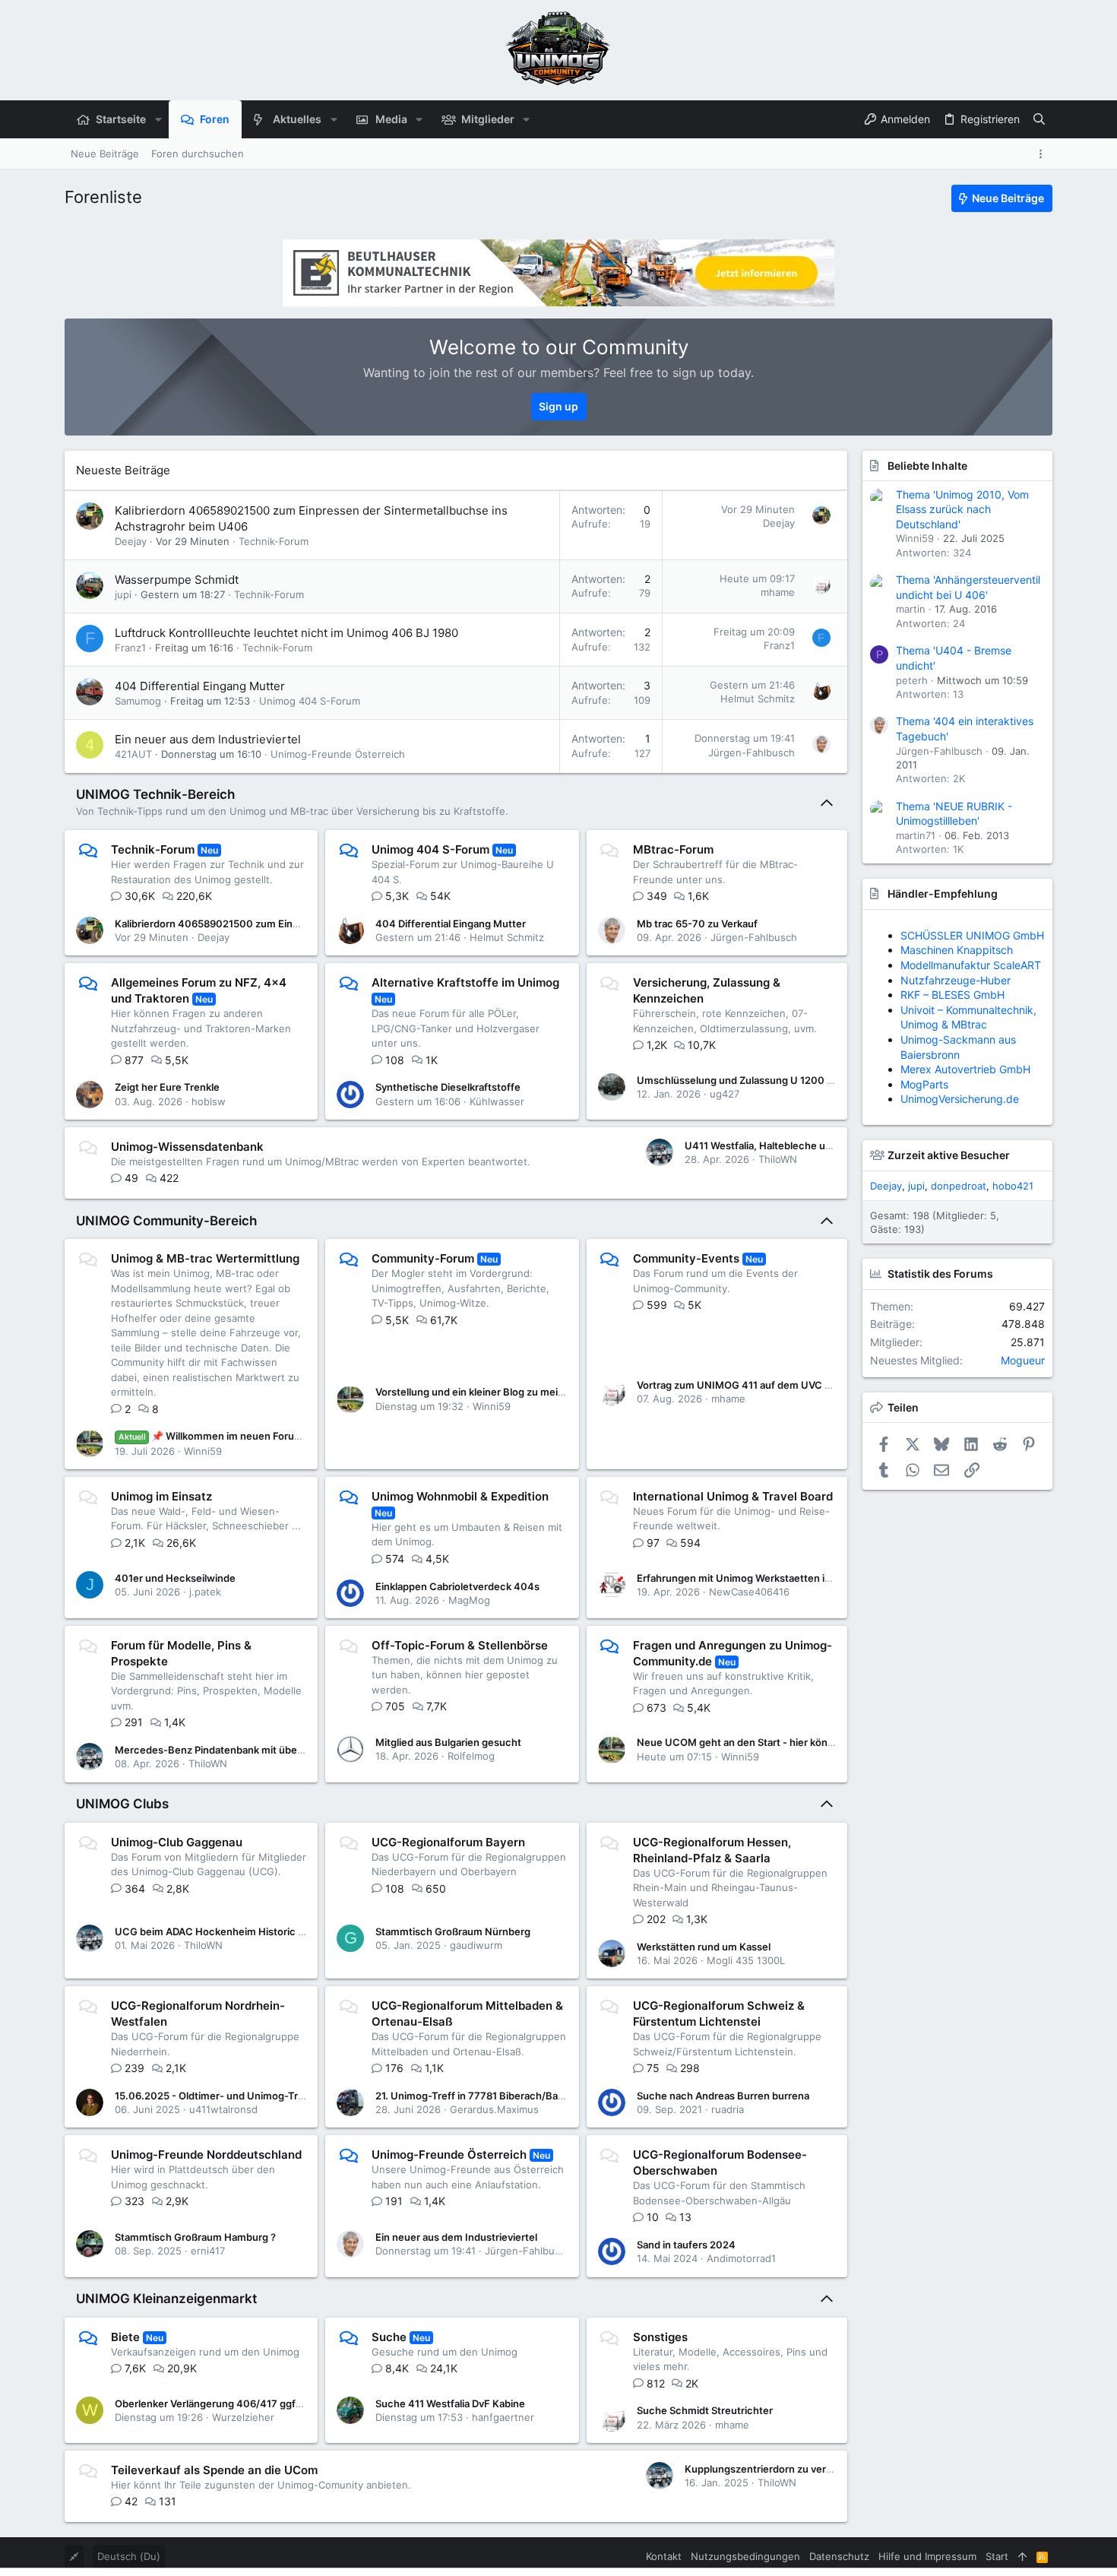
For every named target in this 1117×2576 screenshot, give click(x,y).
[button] (158, 119)
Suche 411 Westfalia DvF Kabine (450, 2403)
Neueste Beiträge (123, 470)
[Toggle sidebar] (1043, 154)
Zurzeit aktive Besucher (949, 1155)
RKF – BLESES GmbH (952, 995)
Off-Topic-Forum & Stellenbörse (460, 1645)
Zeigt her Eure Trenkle (167, 1087)
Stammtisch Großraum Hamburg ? (195, 2237)
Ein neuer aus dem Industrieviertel (208, 739)
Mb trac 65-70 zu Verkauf (697, 924)
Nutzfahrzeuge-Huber (956, 980)
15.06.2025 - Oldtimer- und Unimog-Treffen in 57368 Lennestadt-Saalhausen (298, 2096)
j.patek (205, 1592)
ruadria (728, 2109)
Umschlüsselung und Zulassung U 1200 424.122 (751, 1080)
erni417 (208, 2251)
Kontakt (664, 2556)
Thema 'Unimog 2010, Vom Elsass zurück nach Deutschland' (962, 509)
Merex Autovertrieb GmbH (965, 1069)
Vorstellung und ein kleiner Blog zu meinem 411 (486, 1392)
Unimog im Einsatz (161, 1496)
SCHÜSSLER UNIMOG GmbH (972, 935)
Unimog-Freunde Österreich (338, 754)
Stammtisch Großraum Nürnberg (453, 1931)
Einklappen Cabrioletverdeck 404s (457, 1586)
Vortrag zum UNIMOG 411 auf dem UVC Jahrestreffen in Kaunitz (788, 1385)
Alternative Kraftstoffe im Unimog (465, 982)
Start (997, 2556)
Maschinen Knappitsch (957, 950)
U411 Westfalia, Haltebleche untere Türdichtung (798, 1145)
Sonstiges (660, 2337)
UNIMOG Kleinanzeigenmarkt (166, 2299)
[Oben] (1022, 2556)
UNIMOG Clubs (122, 1804)
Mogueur (1023, 1360)
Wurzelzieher (243, 2417)
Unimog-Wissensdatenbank (187, 1147)
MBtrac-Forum (673, 849)
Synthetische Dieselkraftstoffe (448, 1087)
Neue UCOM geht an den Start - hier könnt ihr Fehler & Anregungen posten (813, 1742)
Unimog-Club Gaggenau (177, 1842)
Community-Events (686, 1258)
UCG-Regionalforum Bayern (448, 1842)
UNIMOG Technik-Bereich (155, 794)
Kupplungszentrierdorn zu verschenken (779, 2469)
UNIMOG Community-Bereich (166, 1221)
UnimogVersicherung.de (960, 1099)
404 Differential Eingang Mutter (200, 686)
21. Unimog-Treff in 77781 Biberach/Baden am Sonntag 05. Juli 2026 (537, 2096)
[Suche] (1039, 119)
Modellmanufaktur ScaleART (971, 965)
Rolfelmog (471, 1756)
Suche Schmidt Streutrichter (705, 2410)
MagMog (469, 1600)
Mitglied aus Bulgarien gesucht (448, 1742)
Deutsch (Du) (129, 2556)
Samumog (138, 701)
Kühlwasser (497, 1101)
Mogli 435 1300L (746, 1960)
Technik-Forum (274, 541)
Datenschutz (839, 2556)
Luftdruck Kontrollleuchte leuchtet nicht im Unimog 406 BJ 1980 (286, 633)
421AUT (133, 754)
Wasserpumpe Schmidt (177, 580)
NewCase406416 (749, 1592)
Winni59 (203, 1451)
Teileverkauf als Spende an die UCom (214, 2470)
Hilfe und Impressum (927, 2556)
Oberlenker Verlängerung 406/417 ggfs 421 (218, 2403)
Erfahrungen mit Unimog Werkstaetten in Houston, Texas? (775, 1578)
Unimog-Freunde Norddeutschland (206, 2155)
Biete (125, 2337)
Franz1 (130, 648)
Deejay (131, 541)
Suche (389, 2337)
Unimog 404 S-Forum (310, 701)
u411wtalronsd (223, 2109)
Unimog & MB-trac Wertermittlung (205, 1258)
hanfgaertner (503, 2417)
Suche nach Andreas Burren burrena (723, 2096)
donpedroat (959, 1186)
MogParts (924, 1084)
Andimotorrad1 (741, 2258)
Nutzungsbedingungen (745, 2556)
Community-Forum (423, 1258)
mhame (778, 592)
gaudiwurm (476, 1945)
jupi (123, 594)
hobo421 (1013, 1186)
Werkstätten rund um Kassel (704, 1947)
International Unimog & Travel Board (733, 1496)
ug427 (725, 1094)
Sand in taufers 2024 (686, 2245)
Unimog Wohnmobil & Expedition (460, 1496)
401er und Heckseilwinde (175, 1578)
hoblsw (209, 1101)
